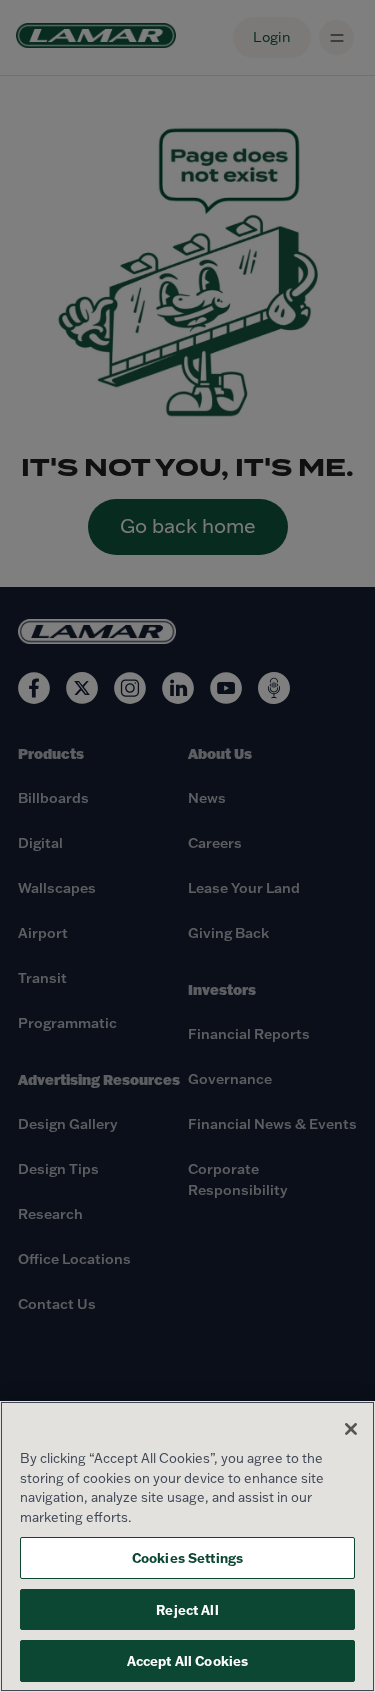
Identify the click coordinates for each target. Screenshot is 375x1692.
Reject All (187, 1609)
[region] (187, 1546)
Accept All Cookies (187, 1660)
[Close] (351, 1429)
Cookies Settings (187, 1557)
